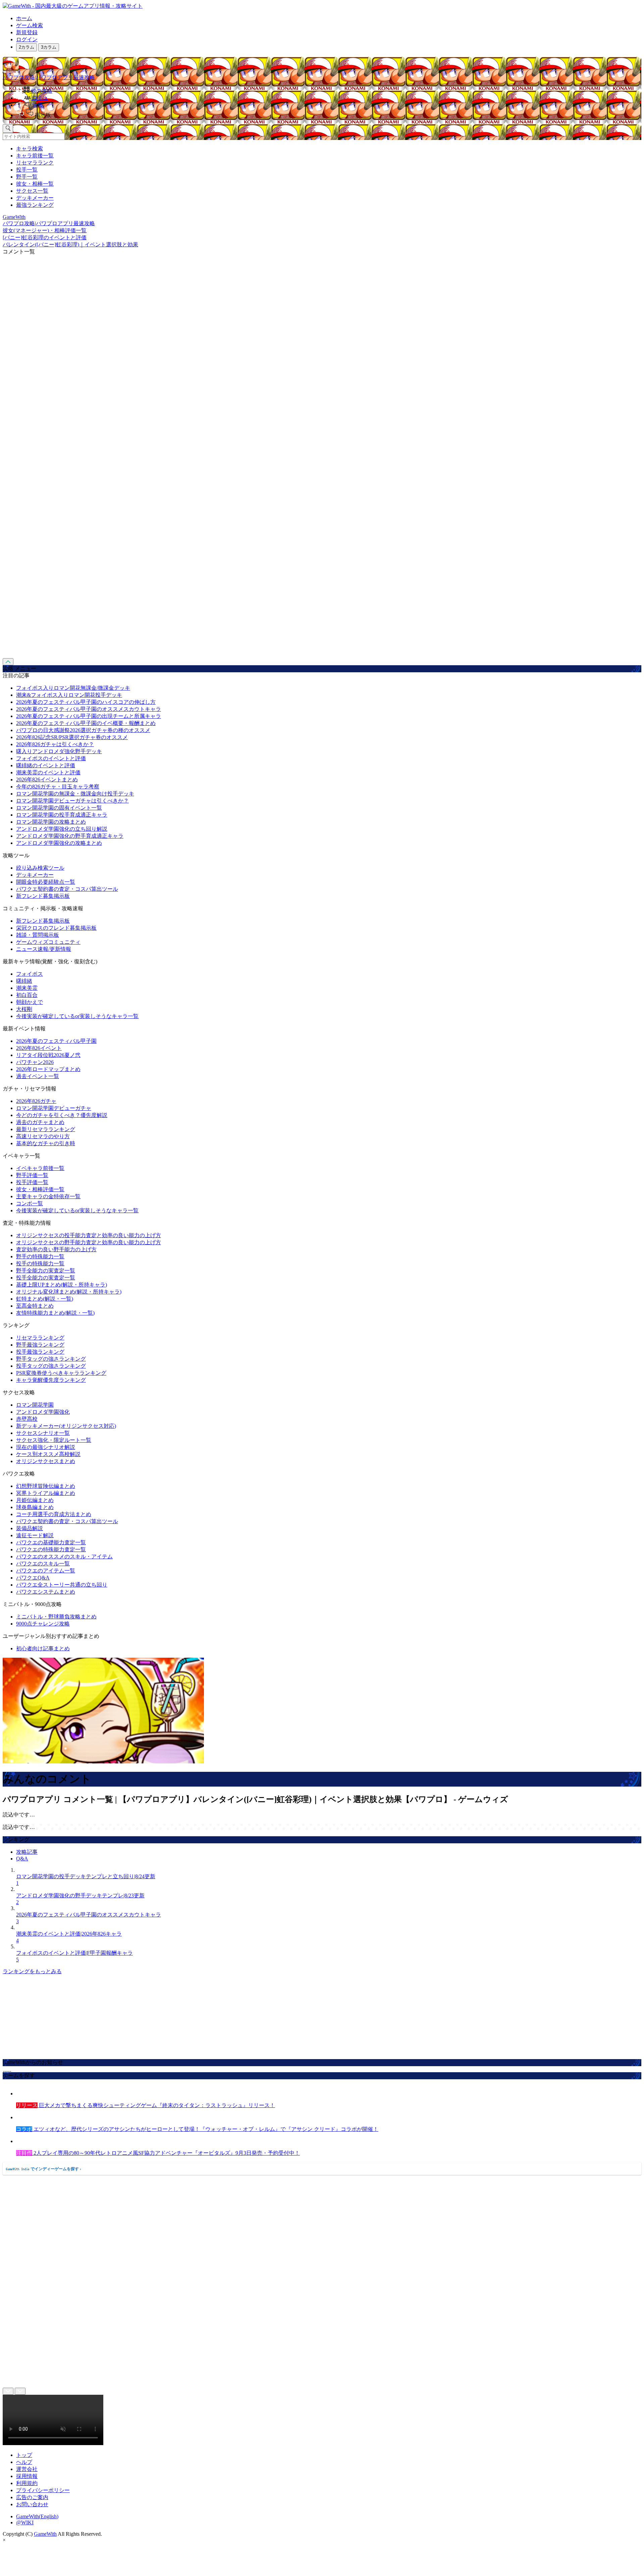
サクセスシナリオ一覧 (43, 1433)
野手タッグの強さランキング (51, 1359)
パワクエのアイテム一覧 (46, 1571)
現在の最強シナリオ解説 (46, 1447)
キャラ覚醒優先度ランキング (51, 1380)
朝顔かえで (30, 1002)
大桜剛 (24, 1009)
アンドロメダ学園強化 (43, 1412)
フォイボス (30, 974)
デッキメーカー (35, 198)
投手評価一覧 (32, 1182)
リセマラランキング (40, 1338)
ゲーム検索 (30, 25)
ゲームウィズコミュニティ (48, 942)
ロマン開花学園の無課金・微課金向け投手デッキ (75, 794)
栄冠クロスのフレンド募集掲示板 (56, 928)
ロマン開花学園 (35, 1405)
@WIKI (25, 2522)
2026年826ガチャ (36, 1101)
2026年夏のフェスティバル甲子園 (56, 1041)
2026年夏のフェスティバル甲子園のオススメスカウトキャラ (89, 709)
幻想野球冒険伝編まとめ (46, 1486)
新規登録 (27, 32)
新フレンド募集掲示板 (43, 896)
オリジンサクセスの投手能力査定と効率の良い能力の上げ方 (89, 1235)
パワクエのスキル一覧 (43, 1564)
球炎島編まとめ (35, 1507)
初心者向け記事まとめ (43, 1648)
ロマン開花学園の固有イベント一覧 (59, 808)
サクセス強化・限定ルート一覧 (54, 1440)
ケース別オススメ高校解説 (48, 1454)
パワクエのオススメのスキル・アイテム (64, 1557)
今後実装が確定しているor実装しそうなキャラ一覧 (77, 1016)
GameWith (45, 2534)
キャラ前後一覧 (35, 156)
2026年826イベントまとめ (47, 780)
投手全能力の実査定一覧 (46, 1278)
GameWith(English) (37, 2516)
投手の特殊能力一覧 (40, 1263)
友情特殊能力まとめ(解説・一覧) (55, 1313)
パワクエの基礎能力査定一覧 (51, 1542)
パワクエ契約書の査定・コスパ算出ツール (67, 889)
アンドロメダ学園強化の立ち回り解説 (62, 829)
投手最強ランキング (40, 1352)
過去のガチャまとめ (40, 1122)
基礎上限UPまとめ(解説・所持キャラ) (62, 1285)
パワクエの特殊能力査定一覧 (51, 1549)
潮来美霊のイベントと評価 (48, 772)
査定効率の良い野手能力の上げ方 (56, 1249)
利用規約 (27, 2483)
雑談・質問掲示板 (38, 935)
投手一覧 (27, 170)
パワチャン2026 (35, 1062)
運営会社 (27, 2469)
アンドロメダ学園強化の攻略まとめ (59, 843)
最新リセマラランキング (46, 1129)
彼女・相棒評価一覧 (40, 1189)
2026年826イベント (39, 1048)
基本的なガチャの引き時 (46, 1143)
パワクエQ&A (33, 1578)
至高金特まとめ (35, 1306)
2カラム (26, 47)
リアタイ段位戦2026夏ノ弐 (48, 1055)
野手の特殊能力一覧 (40, 1256)
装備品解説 (30, 1528)
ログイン (27, 39)
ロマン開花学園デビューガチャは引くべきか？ (72, 801)
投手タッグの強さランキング (51, 1366)
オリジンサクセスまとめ (46, 1461)
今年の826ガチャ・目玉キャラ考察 (58, 787)
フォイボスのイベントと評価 (51, 758)
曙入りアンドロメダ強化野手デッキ (59, 751)
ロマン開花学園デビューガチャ (54, 1108)
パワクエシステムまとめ (46, 1592)
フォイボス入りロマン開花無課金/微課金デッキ (73, 688)
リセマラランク (35, 163)
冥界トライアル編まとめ (46, 1493)
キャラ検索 (30, 149)
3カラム (49, 47)
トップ (24, 2455)
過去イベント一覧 (38, 1076)
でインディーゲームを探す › (44, 2169)
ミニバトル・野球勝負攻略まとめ (56, 1617)
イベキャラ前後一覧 (40, 1168)
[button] (329, 114)
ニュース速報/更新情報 (44, 949)
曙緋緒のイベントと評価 (46, 765)
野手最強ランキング (40, 1345)
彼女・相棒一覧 (35, 184)
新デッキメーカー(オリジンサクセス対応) (66, 1426)
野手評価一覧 (32, 1175)
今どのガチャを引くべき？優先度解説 (62, 1115)
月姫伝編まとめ (35, 1500)
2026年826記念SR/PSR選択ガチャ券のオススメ (72, 737)
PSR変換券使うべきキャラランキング (61, 1373)
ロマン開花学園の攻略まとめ (51, 822)
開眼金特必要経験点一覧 (46, 882)
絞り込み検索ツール (40, 868)
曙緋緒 (24, 981)
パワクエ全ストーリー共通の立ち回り (62, 1585)
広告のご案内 (32, 2497)
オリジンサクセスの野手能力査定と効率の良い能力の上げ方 (89, 1242)
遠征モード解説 (35, 1535)
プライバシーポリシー (43, 2490)
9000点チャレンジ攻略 (43, 1624)
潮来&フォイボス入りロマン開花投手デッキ (69, 695)
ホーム (24, 18)
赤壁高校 (27, 1419)
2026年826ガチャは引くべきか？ (55, 744)
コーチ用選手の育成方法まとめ (54, 1514)
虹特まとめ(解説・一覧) (45, 1299)
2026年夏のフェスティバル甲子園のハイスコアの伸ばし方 (86, 702)
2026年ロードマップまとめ (48, 1069)
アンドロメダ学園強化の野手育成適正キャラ (70, 836)
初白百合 (27, 995)
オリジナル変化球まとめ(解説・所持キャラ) (69, 1292)
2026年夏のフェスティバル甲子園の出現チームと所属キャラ (89, 716)
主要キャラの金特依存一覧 (48, 1196)
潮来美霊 (27, 988)
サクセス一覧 (32, 191)
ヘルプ (24, 2462)
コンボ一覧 (30, 1203)
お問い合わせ (32, 2504)
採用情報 (27, 2476)
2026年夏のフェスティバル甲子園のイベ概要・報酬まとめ (86, 723)
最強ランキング (35, 205)
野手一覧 (27, 177)
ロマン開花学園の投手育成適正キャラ (62, 815)
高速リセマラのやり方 (43, 1136)
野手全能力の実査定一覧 (46, 1271)
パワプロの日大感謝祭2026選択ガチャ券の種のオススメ (83, 730)
